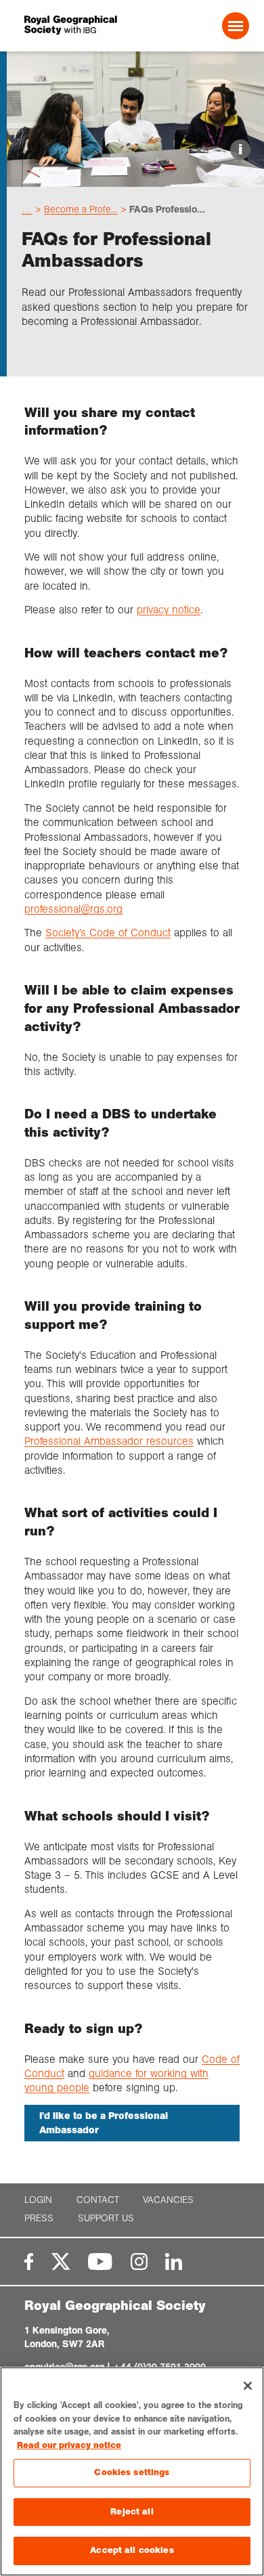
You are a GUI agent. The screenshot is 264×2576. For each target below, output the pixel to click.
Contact (98, 2200)
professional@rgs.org (73, 909)
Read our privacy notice (69, 2445)
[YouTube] (100, 2262)
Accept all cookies (132, 2550)
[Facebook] (29, 2262)
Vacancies (168, 2200)
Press (39, 2218)
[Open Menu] (236, 26)
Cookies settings (132, 2472)
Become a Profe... (81, 209)
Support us (106, 2218)
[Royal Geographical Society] (67, 25)
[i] (135, 175)
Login (38, 2200)
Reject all (132, 2512)
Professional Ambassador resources (109, 1441)
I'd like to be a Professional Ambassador (104, 2123)
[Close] (248, 2386)
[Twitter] (61, 2262)
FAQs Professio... (167, 209)
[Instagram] (139, 2262)
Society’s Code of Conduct (108, 933)
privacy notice (169, 610)
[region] (132, 2471)
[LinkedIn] (174, 2262)
